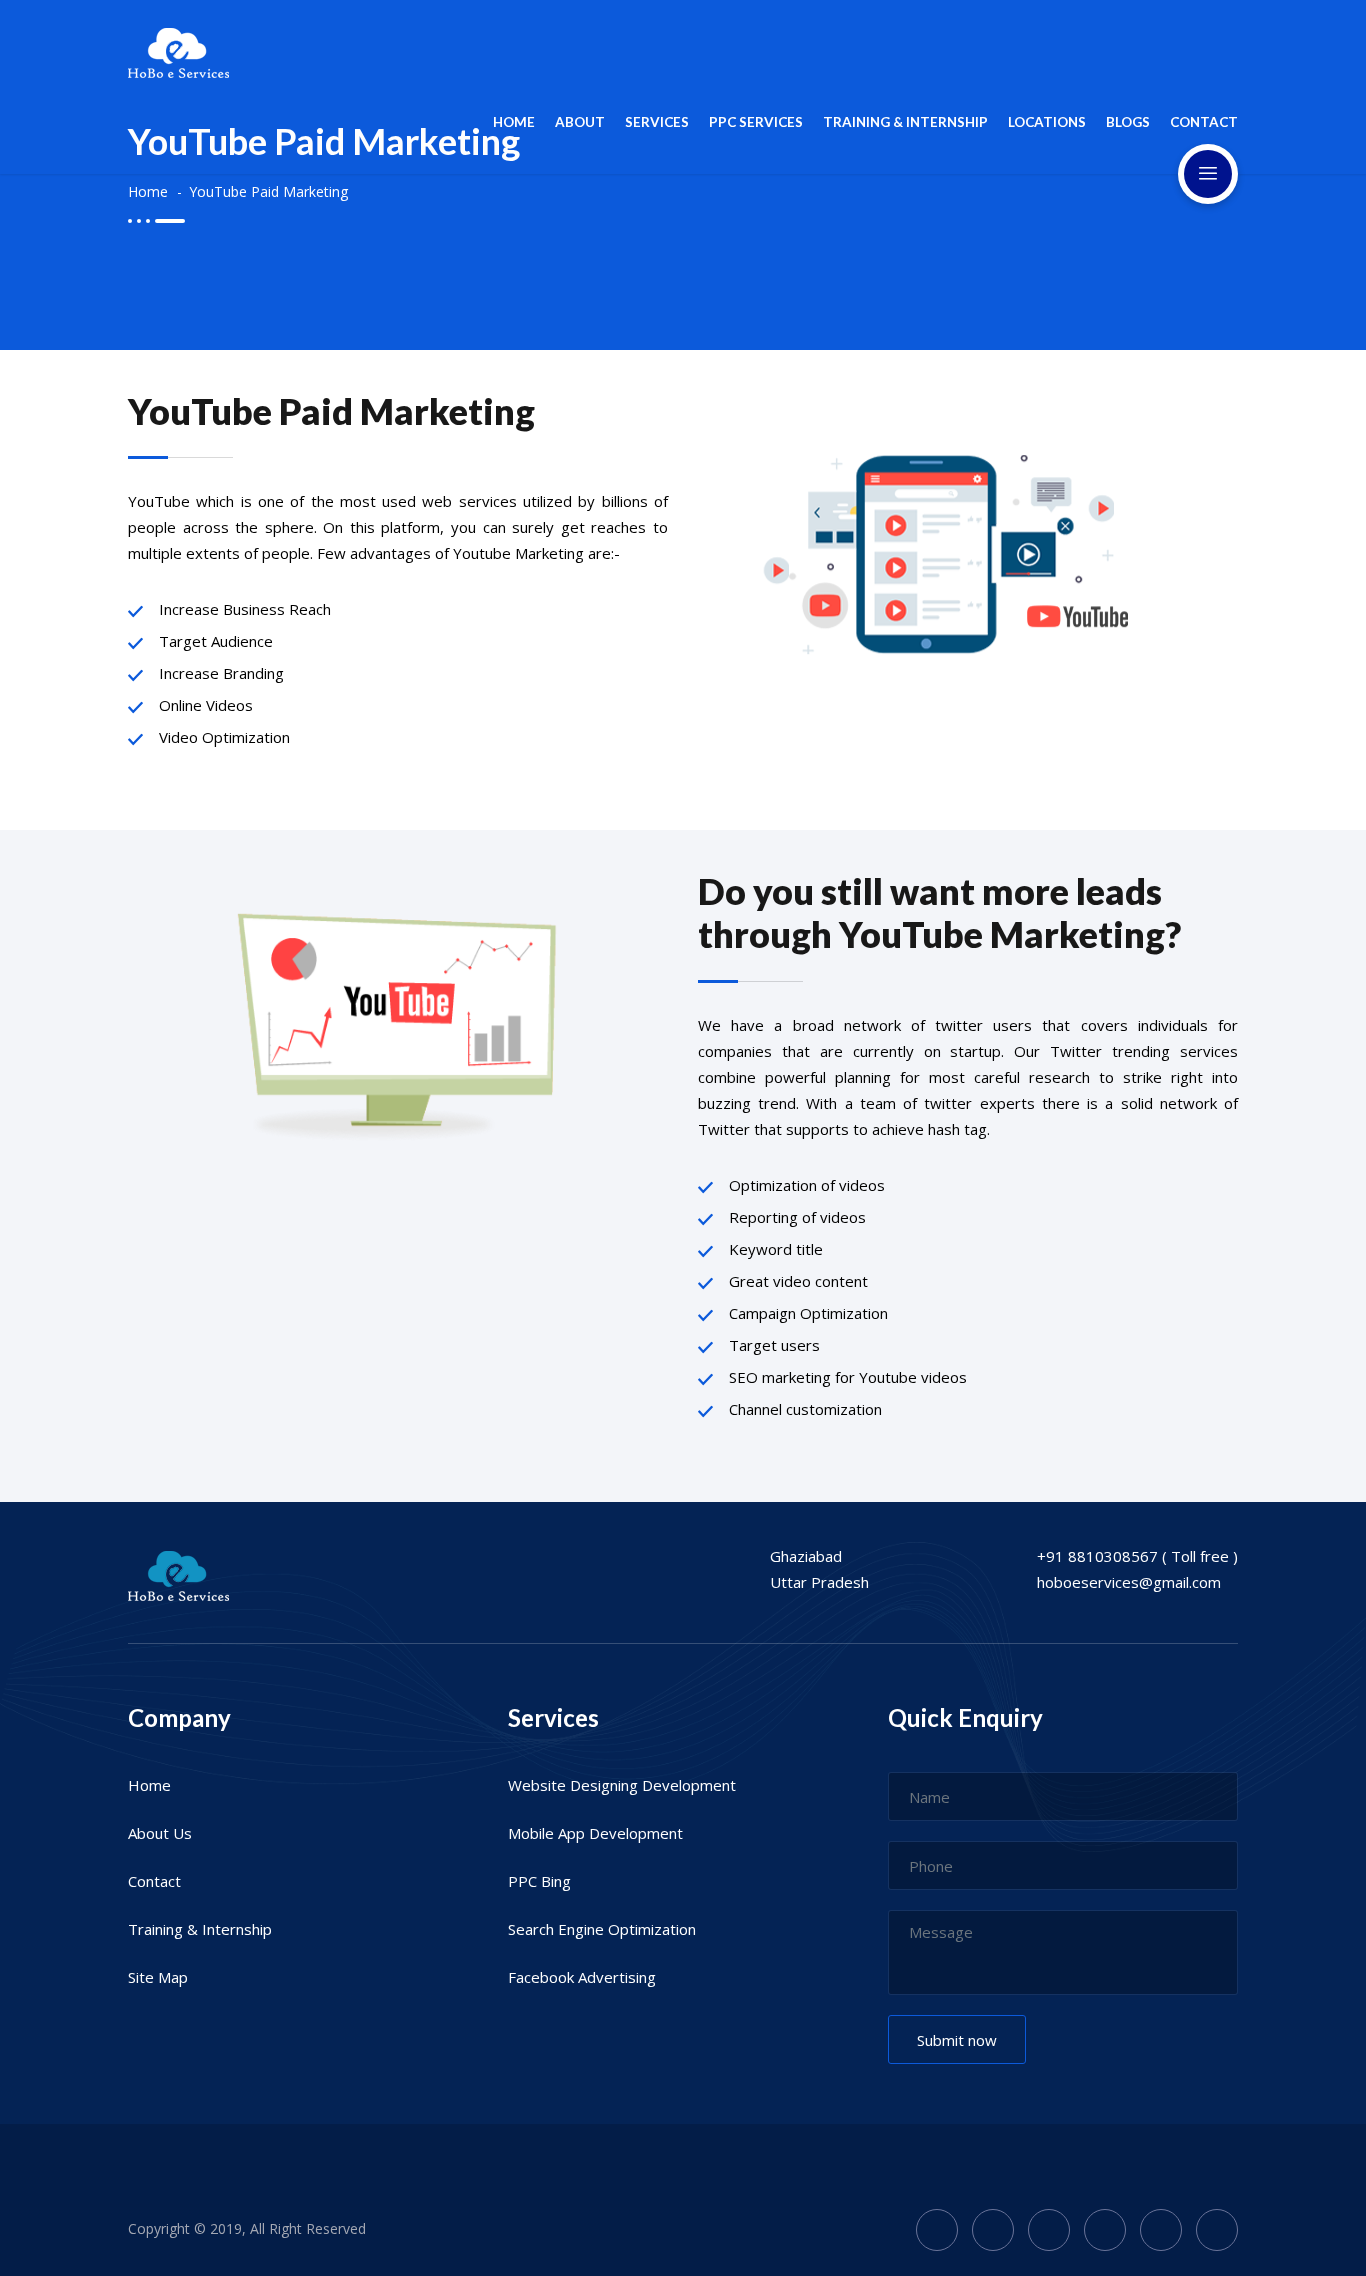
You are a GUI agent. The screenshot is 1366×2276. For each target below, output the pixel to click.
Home (148, 191)
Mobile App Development (595, 1833)
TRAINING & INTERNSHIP (905, 122)
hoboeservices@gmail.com (1129, 1582)
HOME (514, 122)
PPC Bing (539, 1881)
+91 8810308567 (1097, 1556)
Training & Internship (200, 1929)
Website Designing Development (622, 1785)
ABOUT (580, 122)
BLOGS (1128, 122)
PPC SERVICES (756, 122)
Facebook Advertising (582, 1977)
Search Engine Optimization (602, 1929)
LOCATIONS (1047, 122)
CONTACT (1204, 122)
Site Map (158, 1977)
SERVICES (657, 122)
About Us (160, 1833)
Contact (154, 1881)
